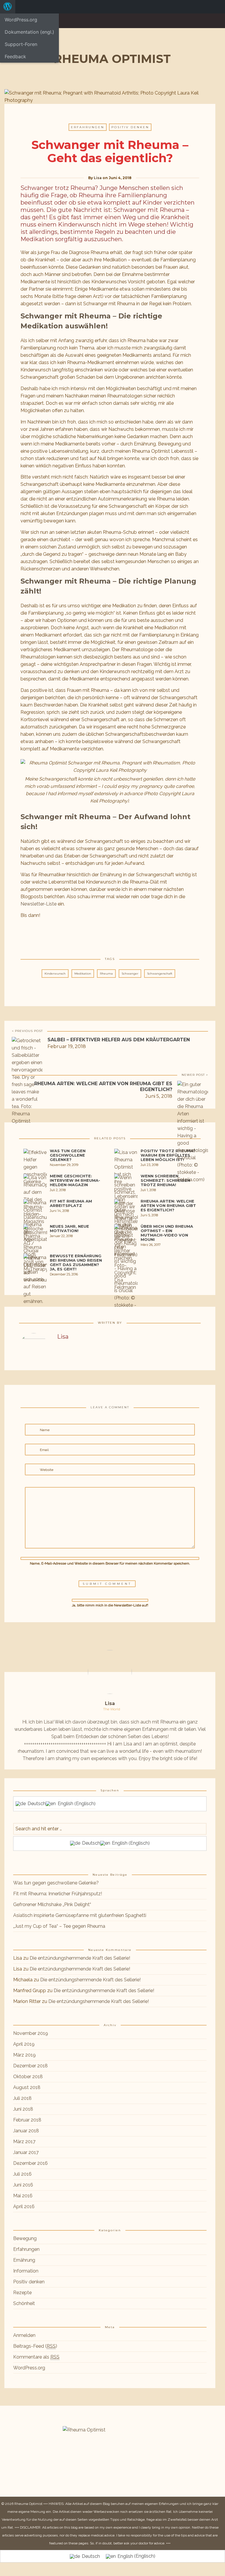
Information (26, 2271)
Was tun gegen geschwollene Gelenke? (56, 1883)
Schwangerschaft (160, 974)
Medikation (83, 974)
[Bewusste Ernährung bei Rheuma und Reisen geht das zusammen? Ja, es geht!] (35, 1292)
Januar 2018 (26, 2131)
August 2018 (27, 2087)
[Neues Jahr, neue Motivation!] (35, 1250)
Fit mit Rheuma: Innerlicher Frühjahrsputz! (58, 1894)
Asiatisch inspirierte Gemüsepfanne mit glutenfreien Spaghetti (80, 1915)
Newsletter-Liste (39, 904)
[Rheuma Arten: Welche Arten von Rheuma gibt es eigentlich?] (126, 1259)
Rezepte (22, 2293)
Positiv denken (130, 127)
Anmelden (24, 2335)
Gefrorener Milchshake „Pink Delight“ (52, 1904)
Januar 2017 (26, 2152)
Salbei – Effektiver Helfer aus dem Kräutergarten (119, 1040)
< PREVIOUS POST (27, 1031)
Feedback (15, 56)
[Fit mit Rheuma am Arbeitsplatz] (35, 1223)
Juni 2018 (23, 2109)
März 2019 (24, 2055)
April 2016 (24, 2207)
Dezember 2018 (30, 2066)
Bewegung (25, 2238)
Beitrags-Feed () (35, 2346)
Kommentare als (36, 2357)
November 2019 (31, 2033)
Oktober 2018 (28, 2077)
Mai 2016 (23, 2196)
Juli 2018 (22, 2098)
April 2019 (24, 2044)
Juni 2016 (23, 2185)
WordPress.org (21, 20)
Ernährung (24, 2260)
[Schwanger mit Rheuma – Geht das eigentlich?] (97, 935)
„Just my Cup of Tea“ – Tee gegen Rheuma (59, 1926)
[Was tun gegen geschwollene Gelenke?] (35, 1169)
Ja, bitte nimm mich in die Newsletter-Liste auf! (110, 1605)
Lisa (98, 178)
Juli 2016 (22, 2174)
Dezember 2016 (30, 2163)
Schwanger (130, 974)
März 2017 (24, 2142)
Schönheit (24, 2303)
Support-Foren (21, 44)
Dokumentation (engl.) (29, 32)
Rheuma (106, 974)
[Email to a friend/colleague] (123, 935)
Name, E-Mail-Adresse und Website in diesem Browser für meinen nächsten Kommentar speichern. (110, 1563)
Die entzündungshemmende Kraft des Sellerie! (80, 1958)
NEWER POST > (195, 1075)
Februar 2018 (27, 2120)
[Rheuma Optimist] (110, 58)
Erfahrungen (88, 127)
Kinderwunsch (55, 974)
